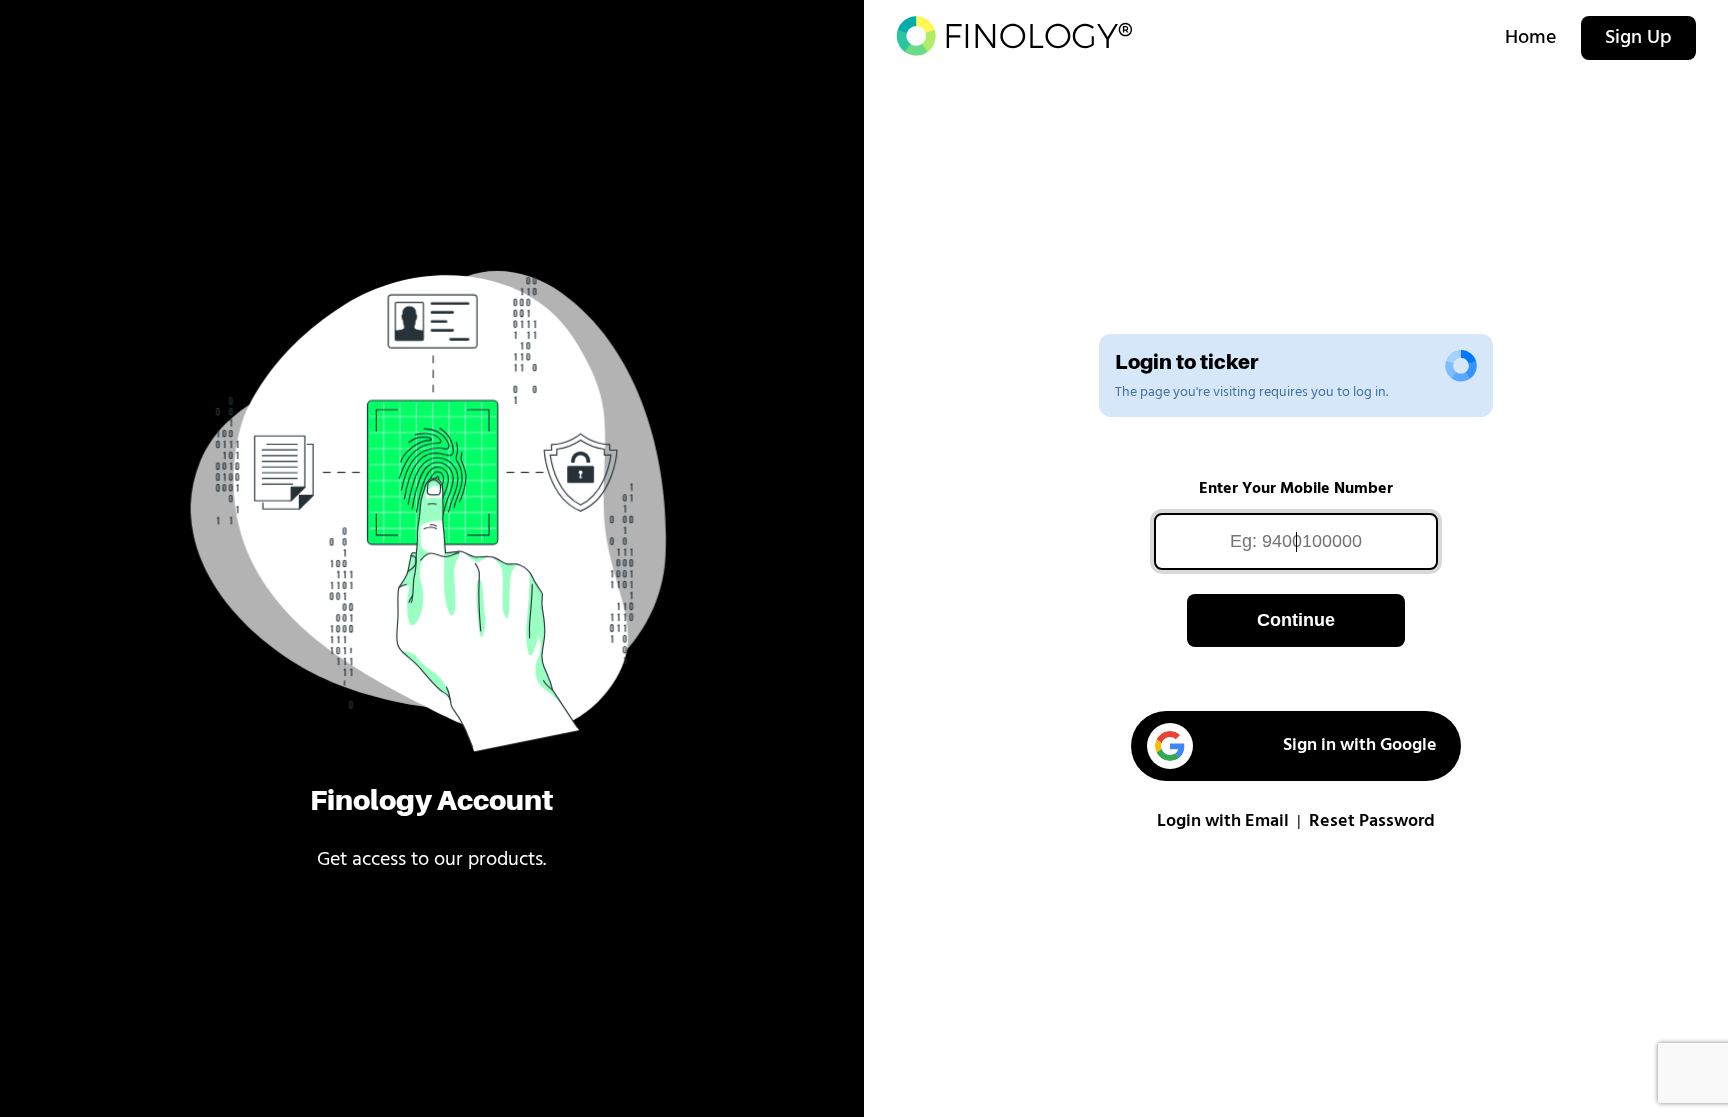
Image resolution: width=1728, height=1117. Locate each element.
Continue (1296, 620)
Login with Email (1223, 822)
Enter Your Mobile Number (1296, 489)
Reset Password (1372, 822)
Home (1531, 38)
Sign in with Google (1360, 746)
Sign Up (1638, 38)
